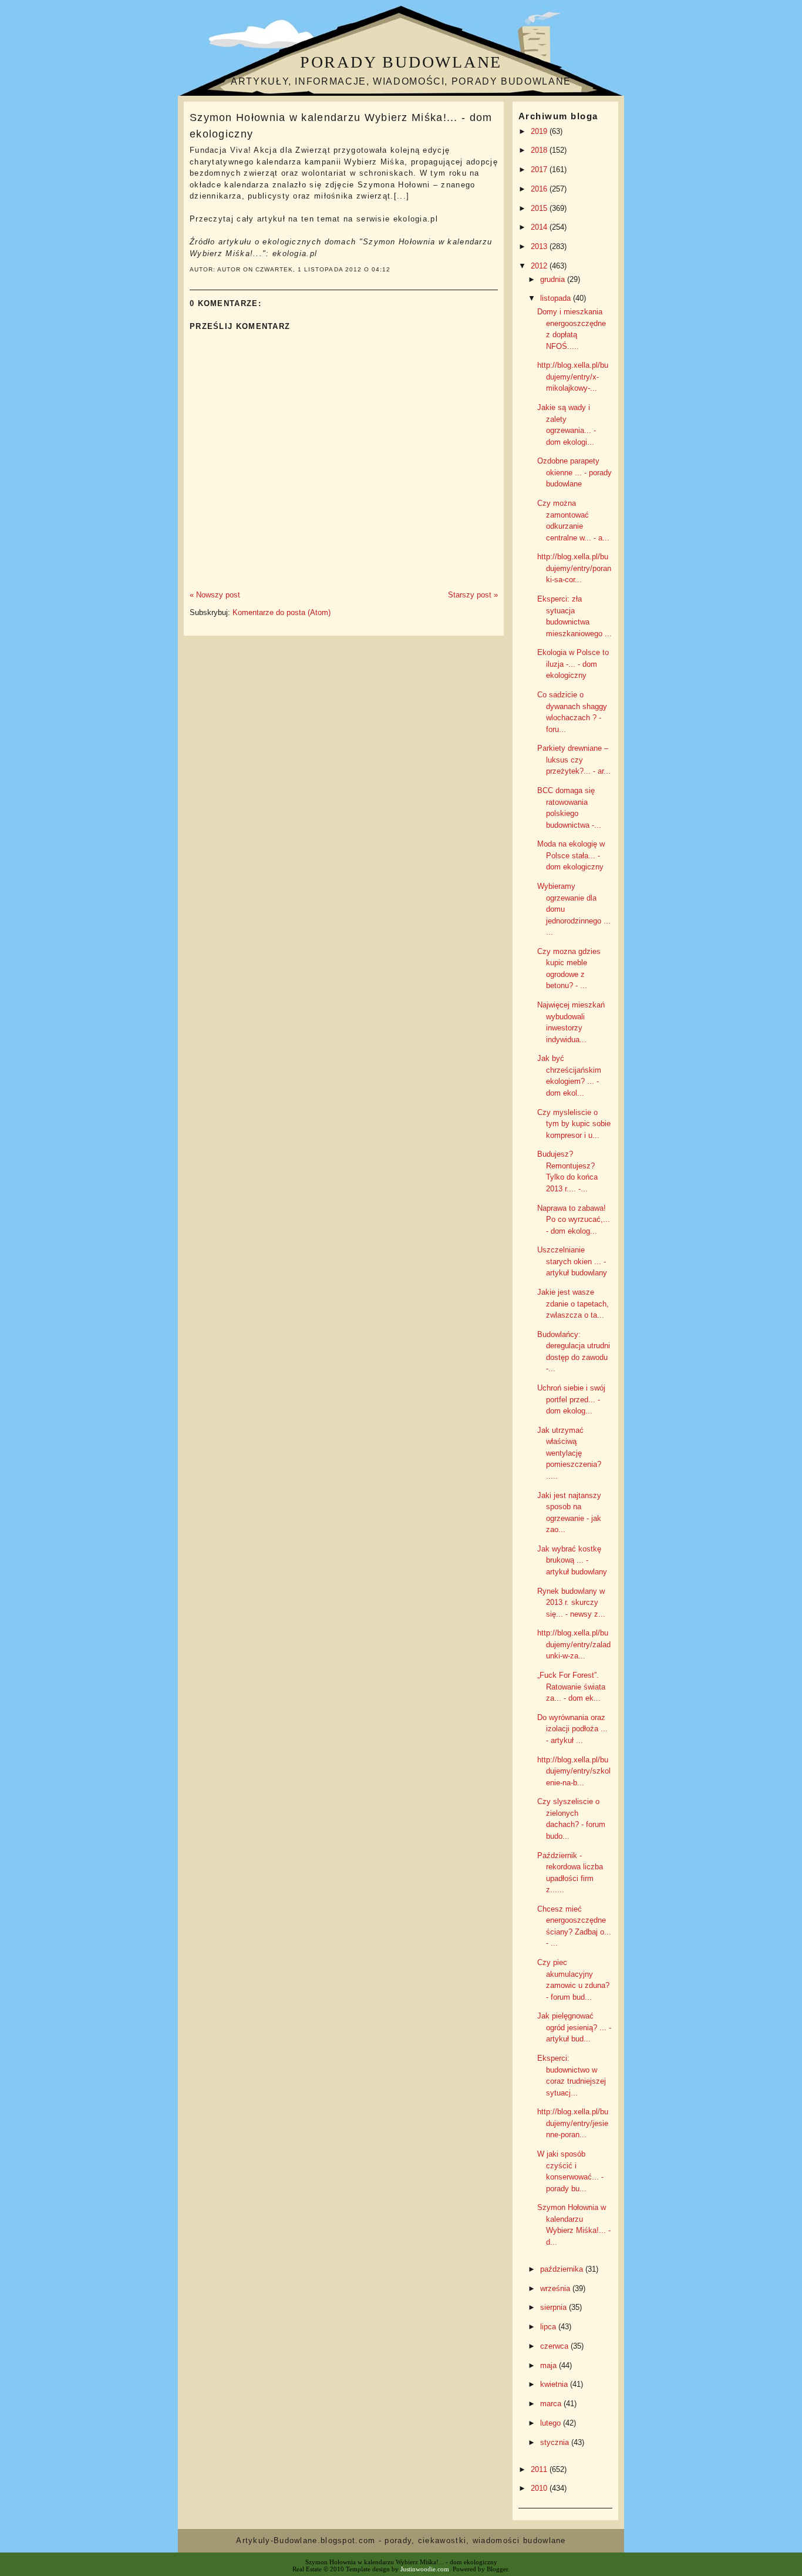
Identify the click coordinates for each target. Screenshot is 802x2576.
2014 (540, 227)
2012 (540, 266)
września (556, 2288)
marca (552, 2404)
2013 (540, 246)
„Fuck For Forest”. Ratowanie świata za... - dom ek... (571, 1687)
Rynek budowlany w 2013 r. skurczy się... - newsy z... (571, 1603)
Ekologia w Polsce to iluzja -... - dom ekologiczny (573, 664)
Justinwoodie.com (425, 2569)
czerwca (555, 2346)
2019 (540, 131)
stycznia (556, 2442)
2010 (540, 2488)
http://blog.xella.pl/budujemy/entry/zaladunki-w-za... (574, 1644)
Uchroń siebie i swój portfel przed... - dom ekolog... (571, 1399)
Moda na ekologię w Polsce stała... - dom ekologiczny (571, 855)
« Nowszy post (215, 595)
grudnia (554, 279)
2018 (540, 150)
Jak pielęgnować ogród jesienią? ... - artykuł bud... (574, 2027)
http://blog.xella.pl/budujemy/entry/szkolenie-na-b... (574, 1771)
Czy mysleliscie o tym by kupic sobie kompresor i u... (574, 1124)
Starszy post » (473, 595)
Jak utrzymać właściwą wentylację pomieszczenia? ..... (569, 1453)
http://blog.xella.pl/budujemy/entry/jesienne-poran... (573, 2123)
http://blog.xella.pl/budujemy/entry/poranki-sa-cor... (574, 568)
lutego (552, 2423)
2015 (540, 208)
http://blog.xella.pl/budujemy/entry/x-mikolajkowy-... (573, 377)
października (563, 2269)
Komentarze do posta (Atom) (282, 612)
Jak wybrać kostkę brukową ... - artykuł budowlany (572, 1560)
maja (550, 2365)
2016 (540, 189)
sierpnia (555, 2307)
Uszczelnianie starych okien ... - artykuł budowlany (572, 1261)
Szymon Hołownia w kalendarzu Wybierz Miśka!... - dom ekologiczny (341, 125)
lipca (549, 2327)
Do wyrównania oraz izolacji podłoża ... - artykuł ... (572, 1729)
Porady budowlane (401, 62)
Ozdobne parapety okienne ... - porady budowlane (574, 472)
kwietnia (555, 2384)
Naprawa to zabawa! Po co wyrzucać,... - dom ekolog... (574, 1220)
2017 (540, 169)
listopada (557, 298)
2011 (540, 2469)
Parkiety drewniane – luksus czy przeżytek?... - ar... (574, 760)
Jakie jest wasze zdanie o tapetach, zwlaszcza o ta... (573, 1304)
